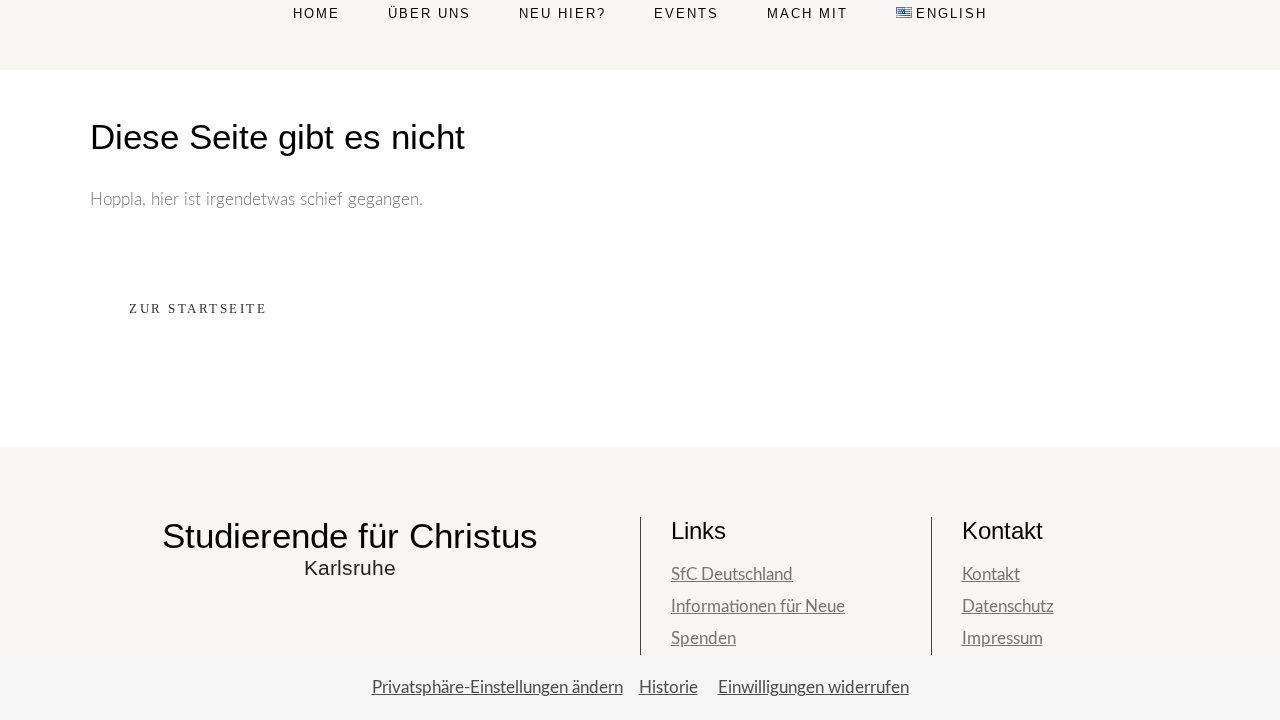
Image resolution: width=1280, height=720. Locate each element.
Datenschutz (1008, 606)
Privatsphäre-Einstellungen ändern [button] (497, 687)
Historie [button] (668, 687)
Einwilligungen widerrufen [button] (813, 687)
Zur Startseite (198, 308)
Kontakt (991, 574)
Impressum (1002, 638)
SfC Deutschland (732, 574)
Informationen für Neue (758, 606)
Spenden (703, 638)
